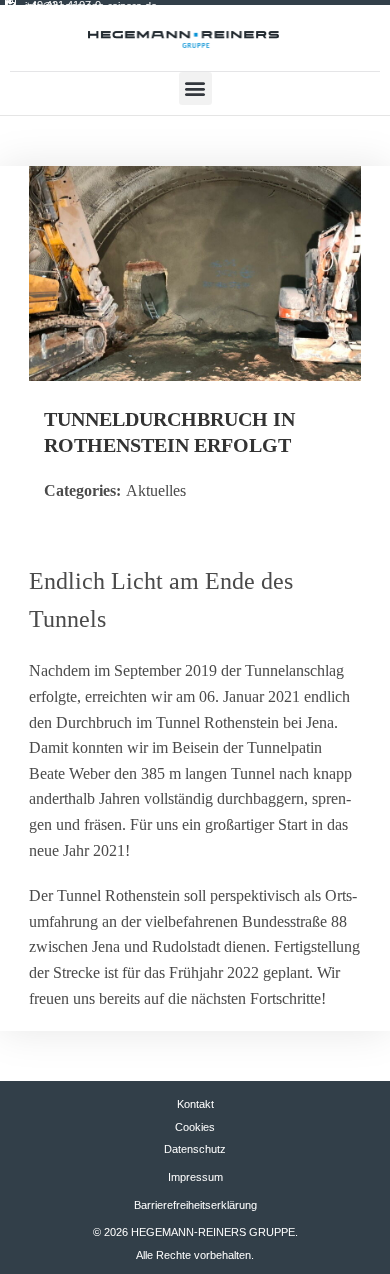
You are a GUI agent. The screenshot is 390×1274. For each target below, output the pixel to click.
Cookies (195, 1127)
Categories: (82, 490)
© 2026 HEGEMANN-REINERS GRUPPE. (195, 1232)
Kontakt (195, 1104)
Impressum (195, 1177)
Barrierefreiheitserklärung (195, 1205)
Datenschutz (195, 1149)
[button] (195, 88)
